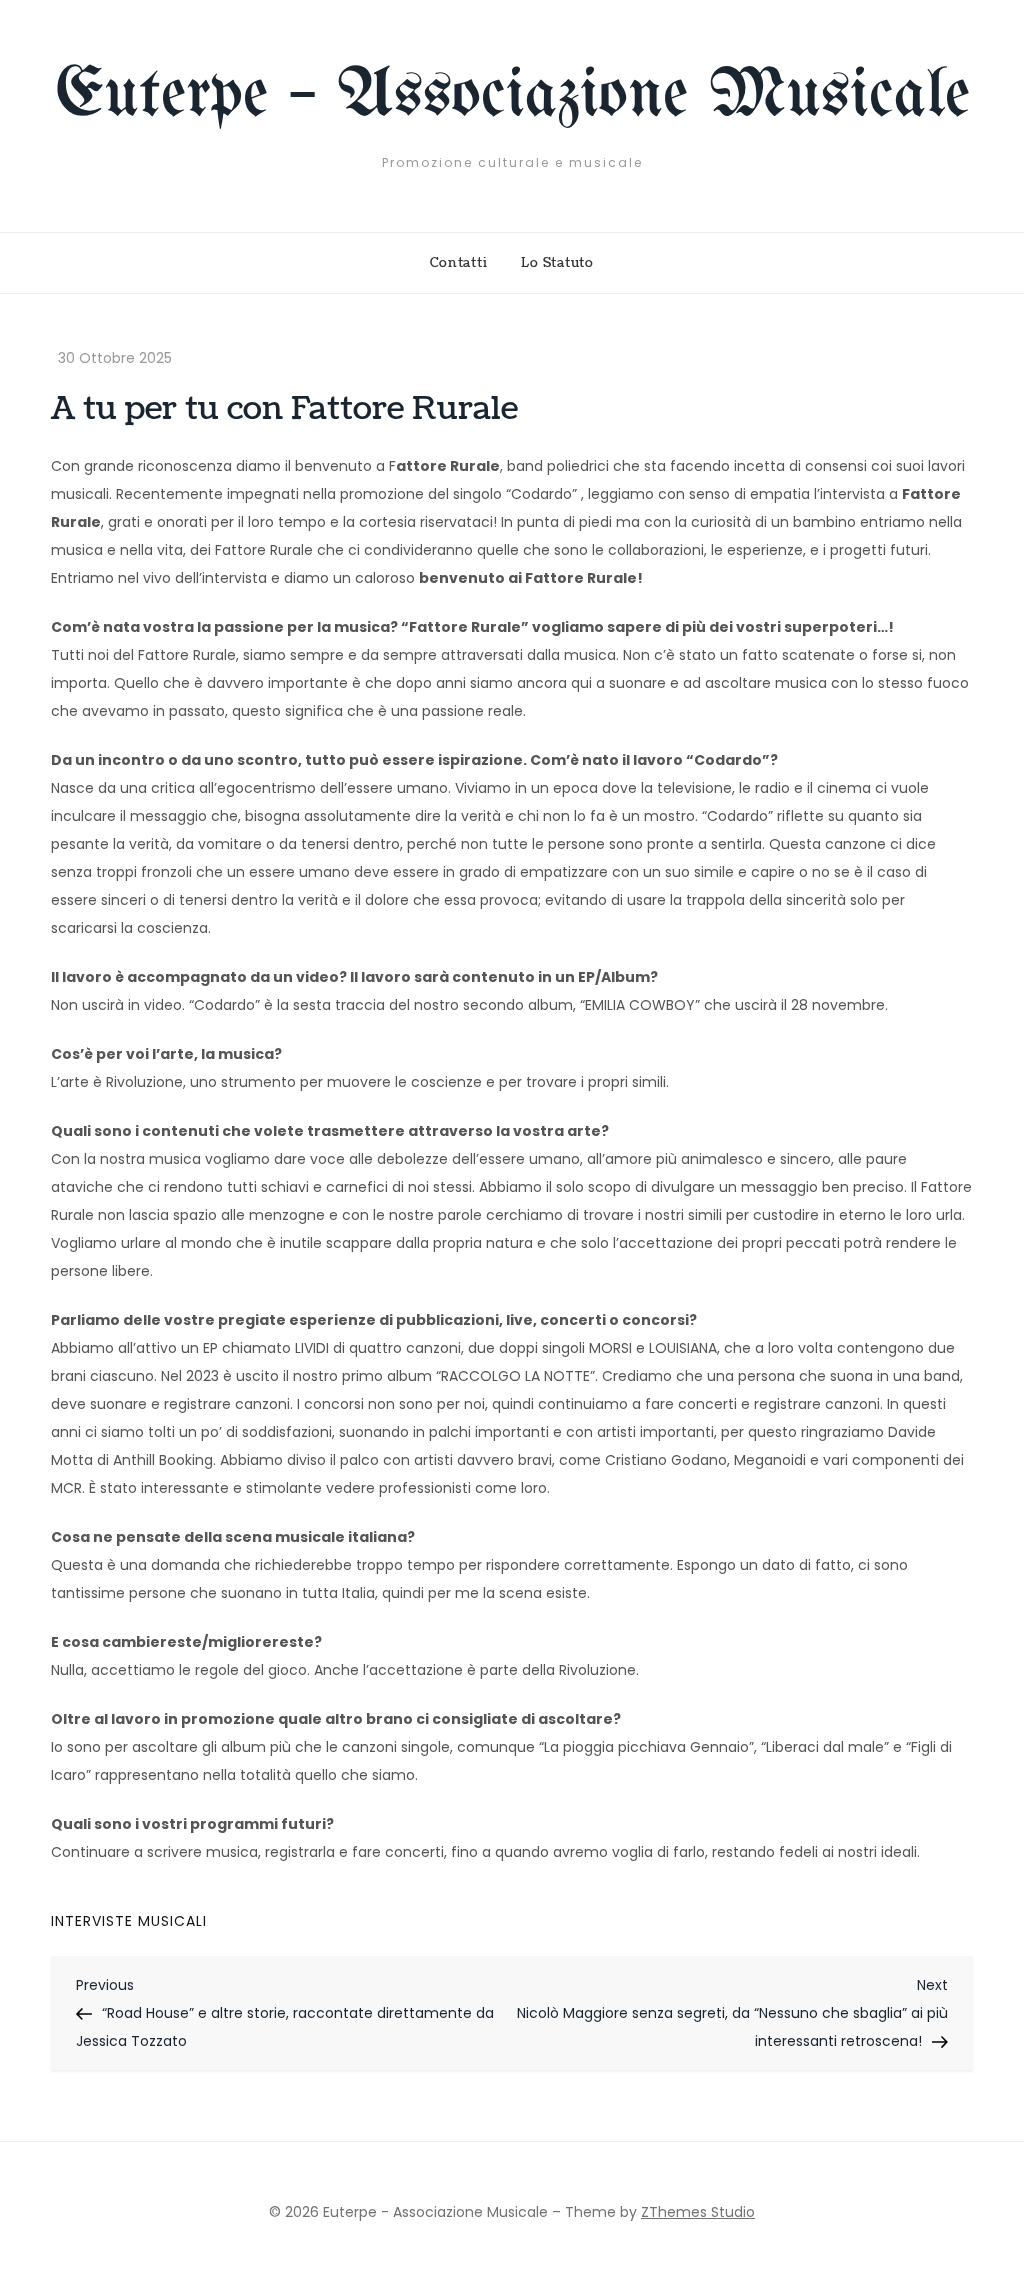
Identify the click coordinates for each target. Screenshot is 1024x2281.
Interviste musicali (129, 1921)
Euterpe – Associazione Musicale (512, 96)
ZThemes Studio (698, 2212)
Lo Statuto (557, 263)
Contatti (458, 263)
